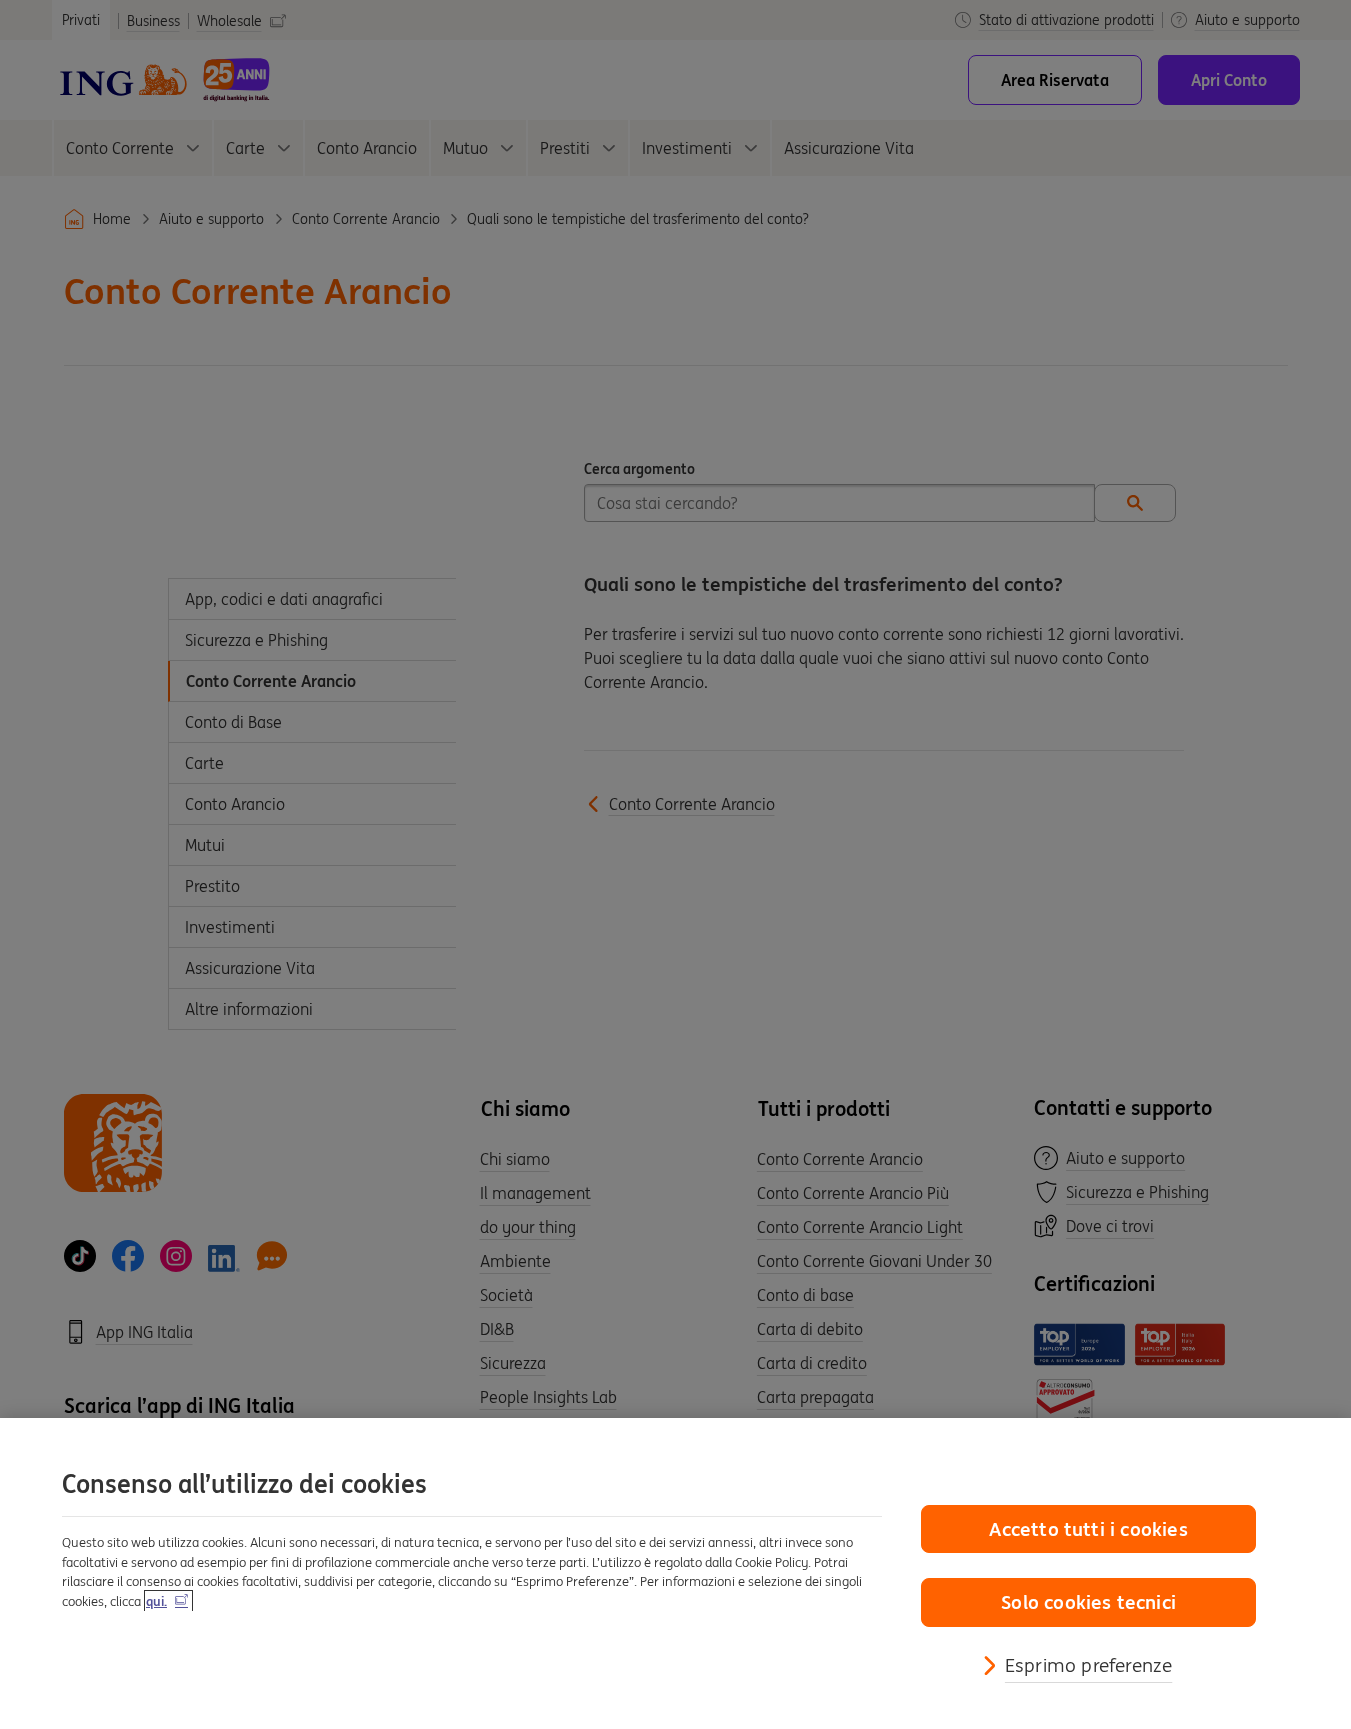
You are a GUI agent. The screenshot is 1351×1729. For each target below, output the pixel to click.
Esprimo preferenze (1088, 1665)
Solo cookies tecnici (1088, 1602)
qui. (156, 1601)
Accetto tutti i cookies (1088, 1529)
